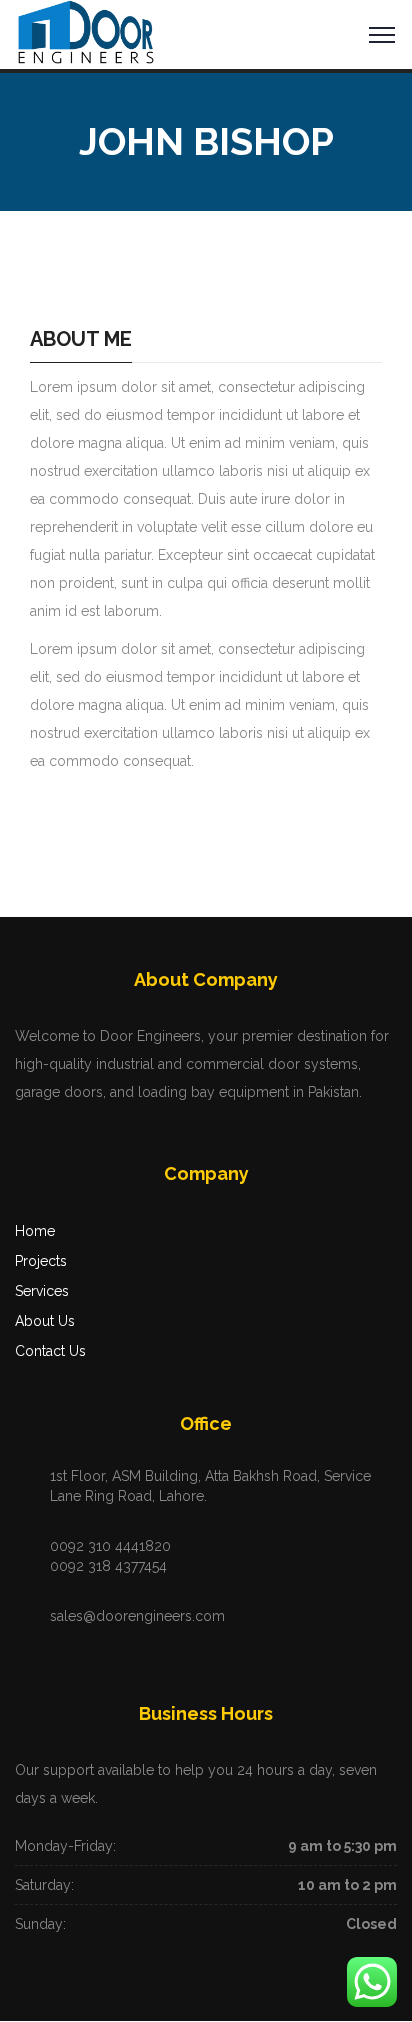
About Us (45, 1321)
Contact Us (50, 1351)
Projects (41, 1261)
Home (35, 1231)
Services (42, 1291)
